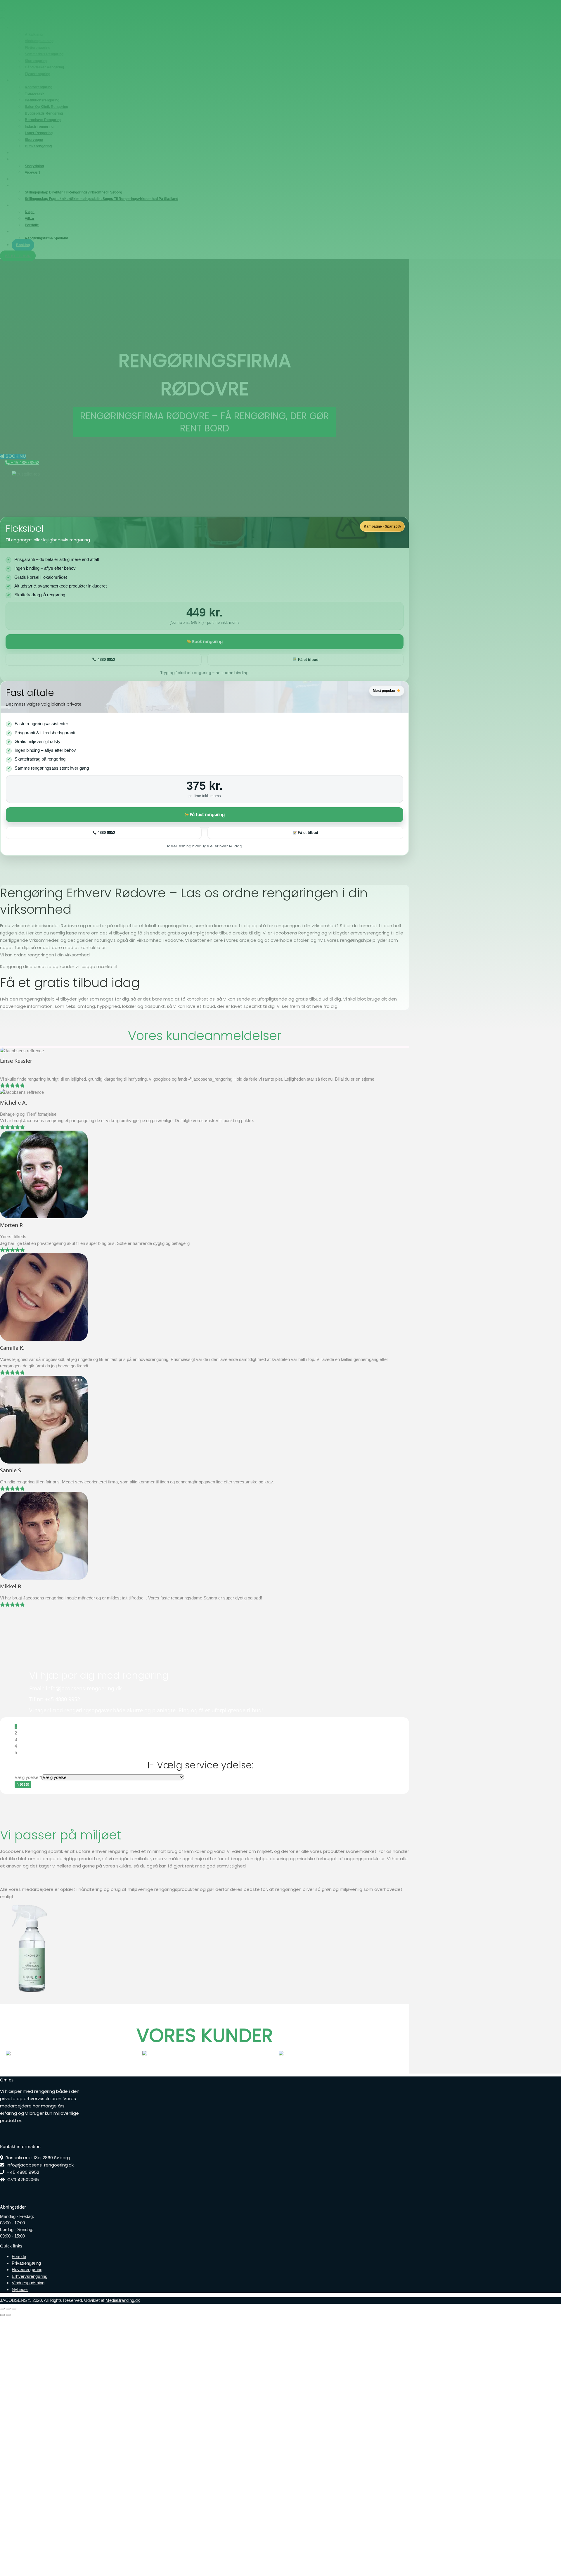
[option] (175, 2053)
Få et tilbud (307, 833)
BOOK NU (15, 456)
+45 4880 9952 (24, 463)
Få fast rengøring (207, 815)
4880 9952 (106, 833)
